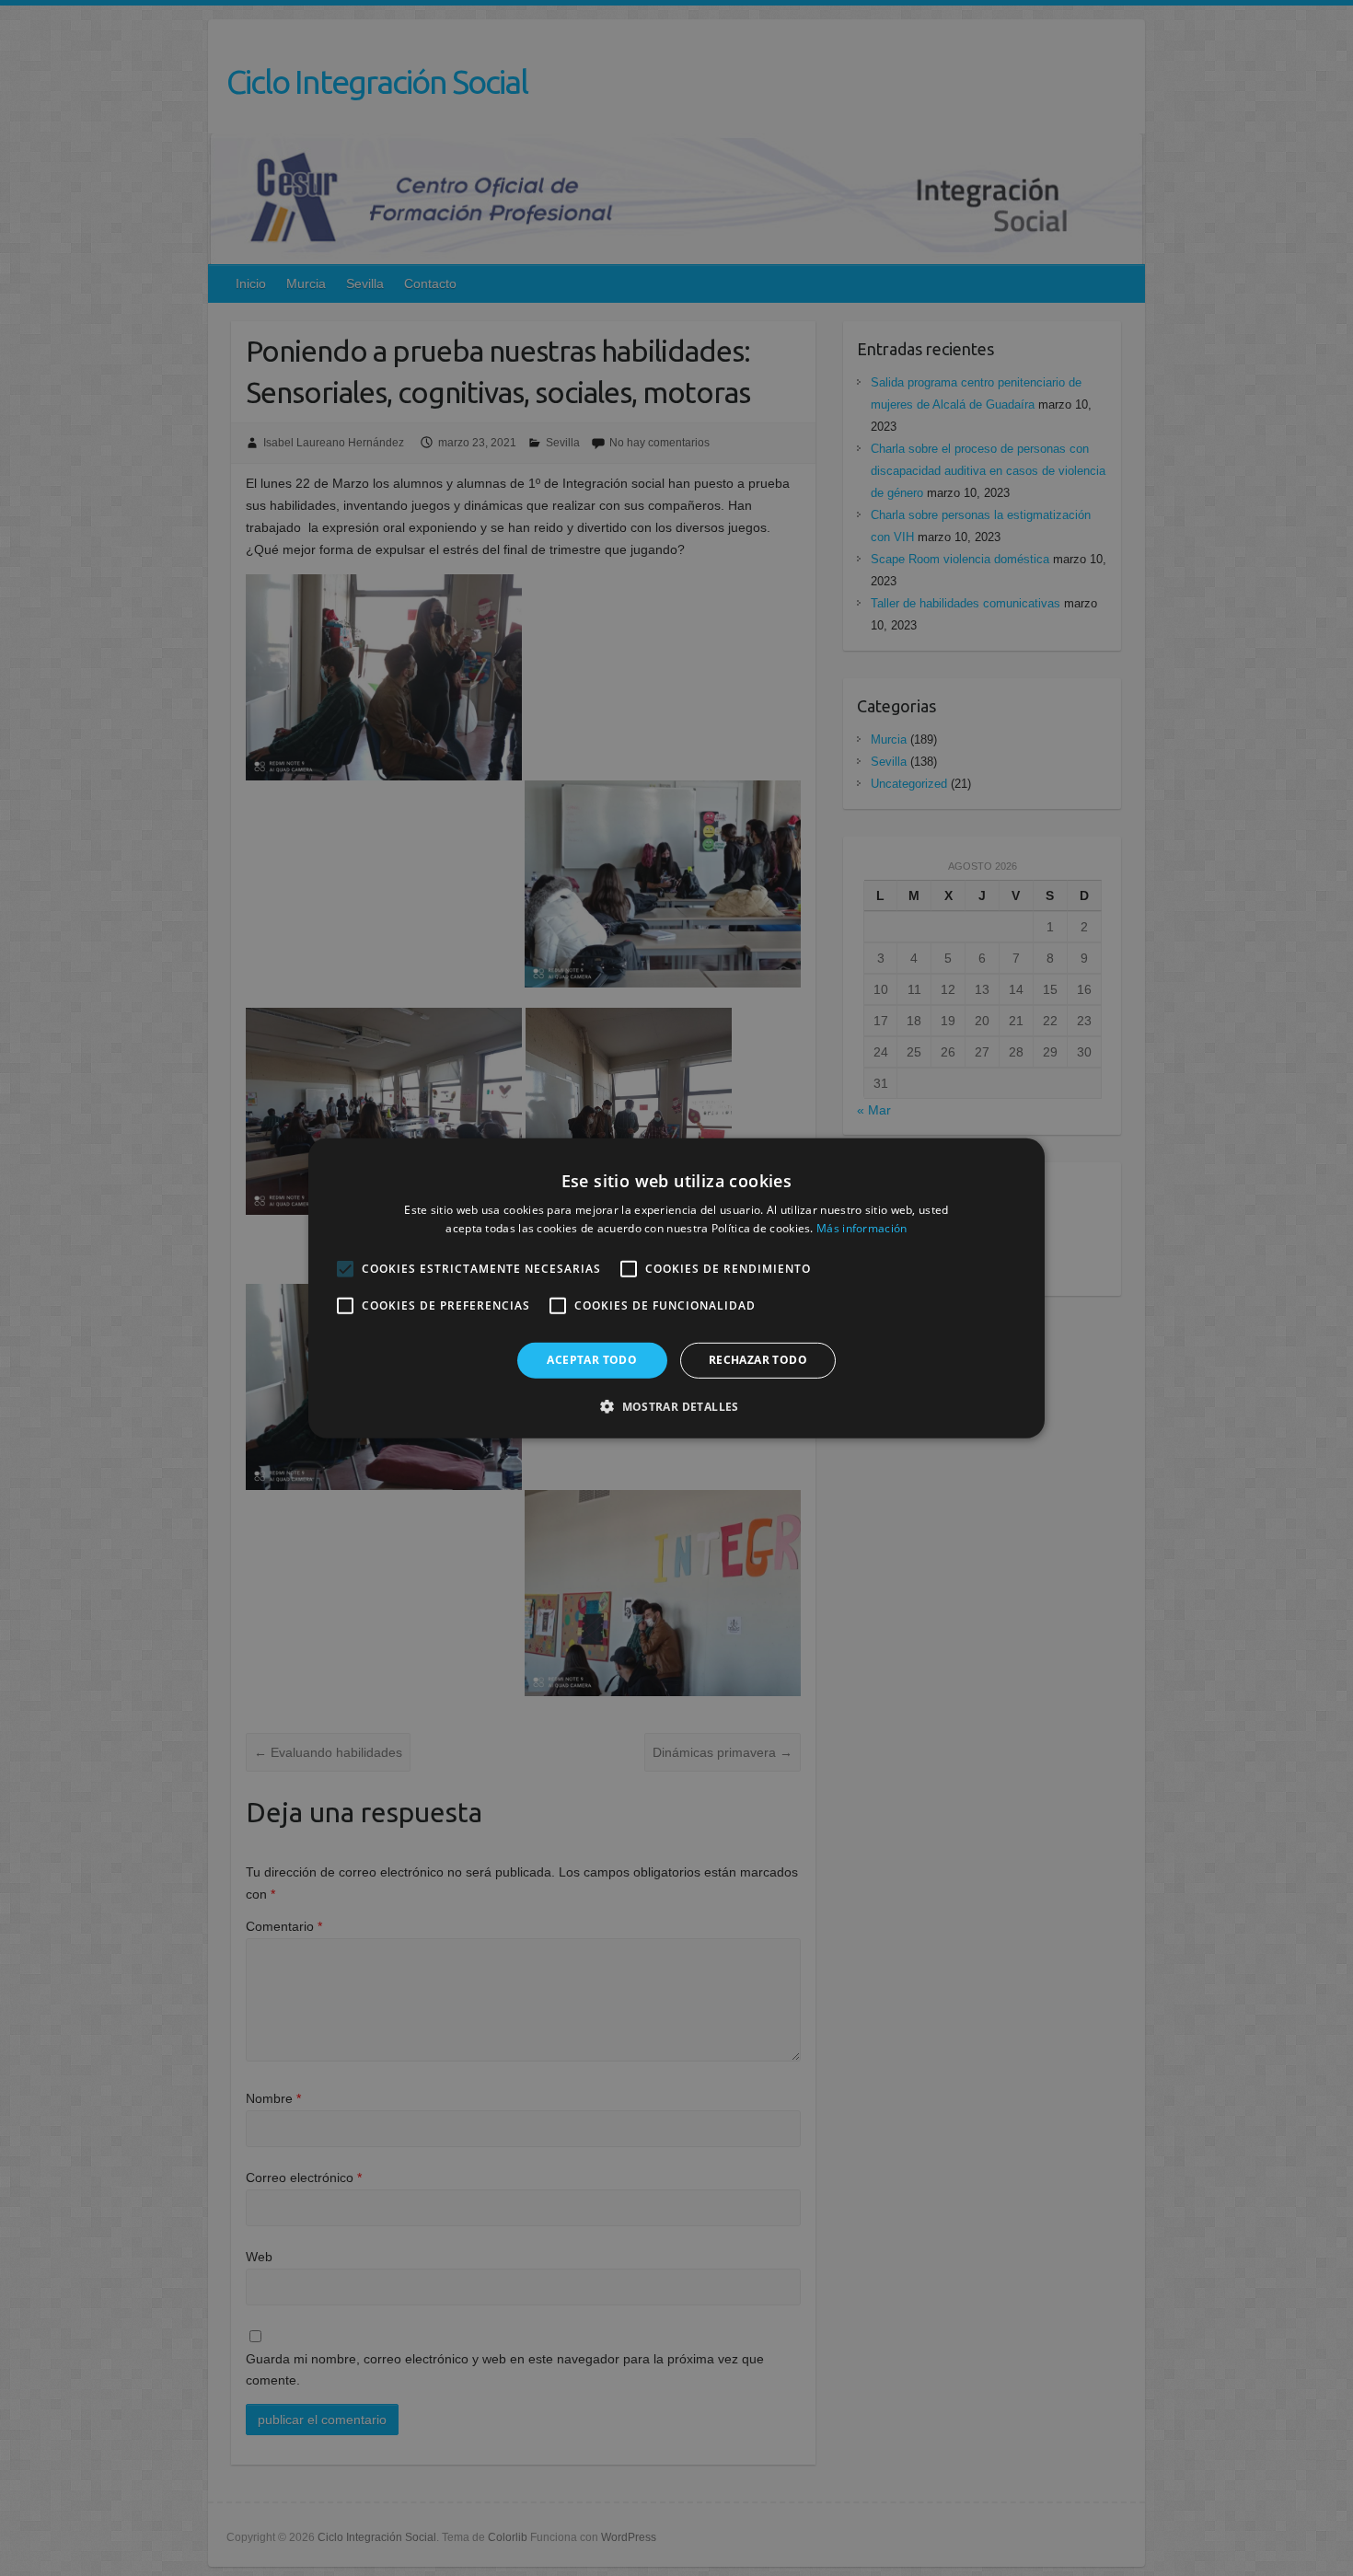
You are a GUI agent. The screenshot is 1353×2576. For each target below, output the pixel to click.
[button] (676, 1406)
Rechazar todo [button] (758, 1360)
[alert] (676, 1288)
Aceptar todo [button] (592, 1360)
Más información (862, 1228)
